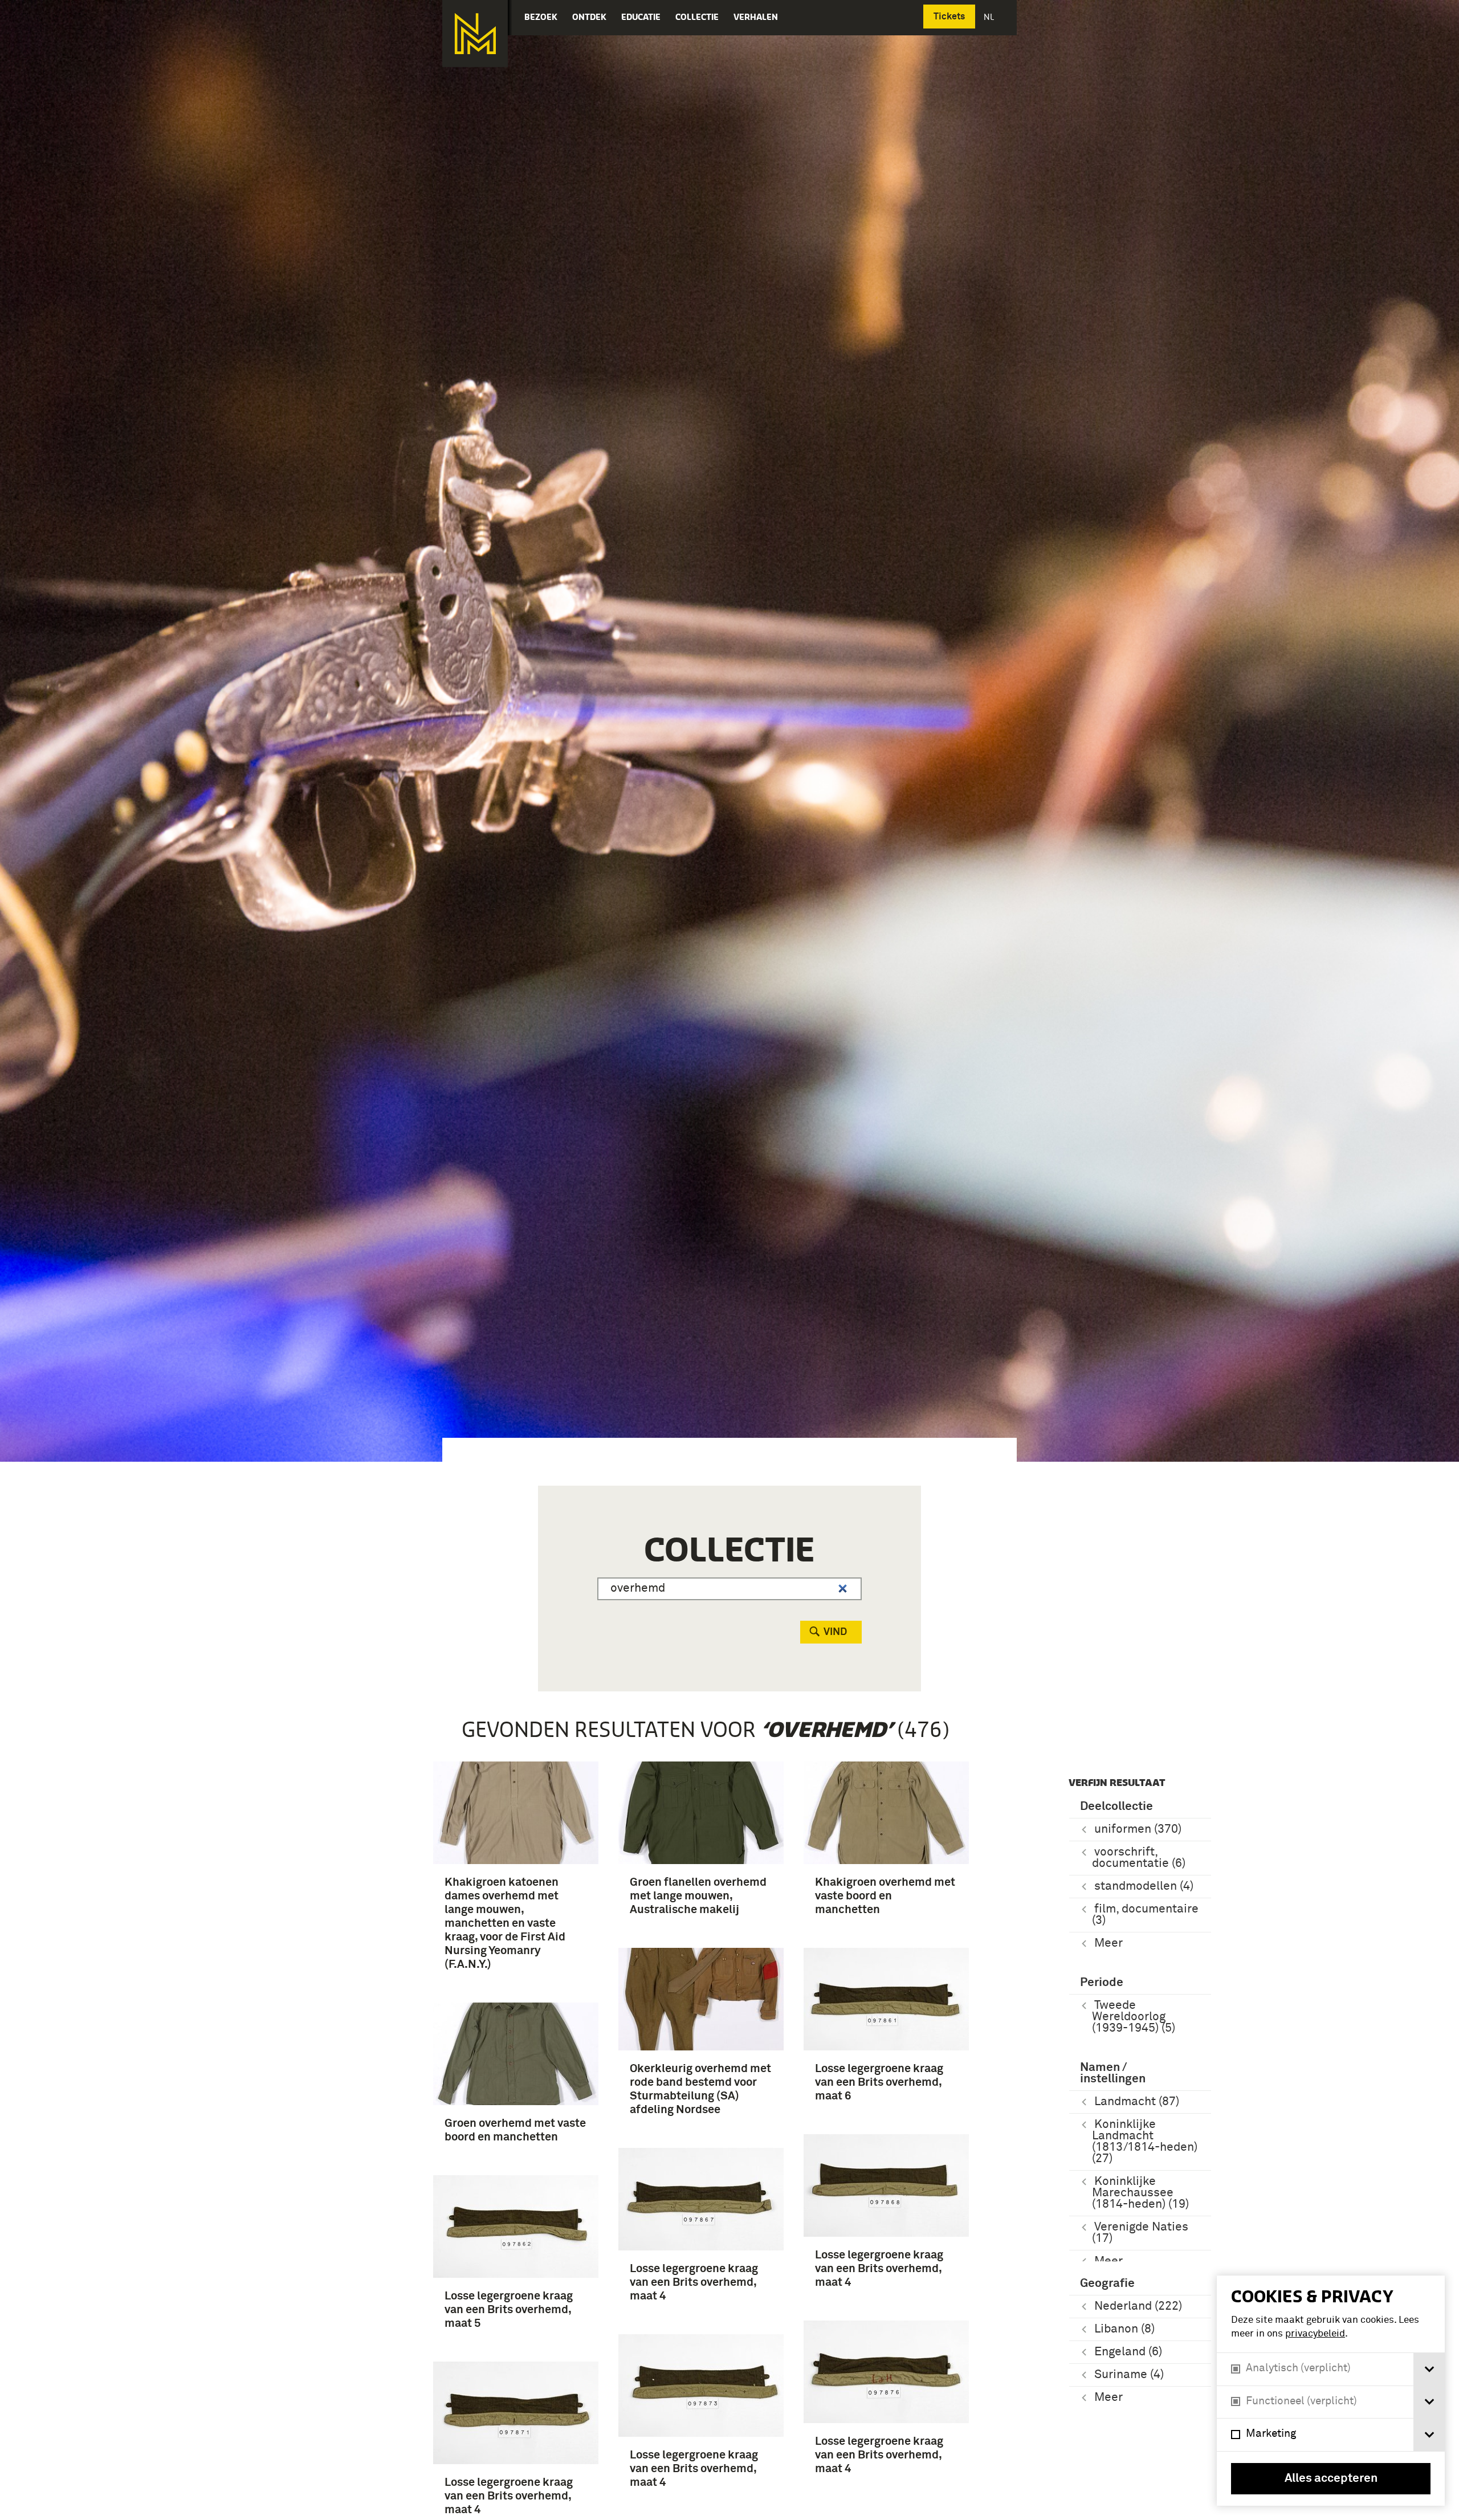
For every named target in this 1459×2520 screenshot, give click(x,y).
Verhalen (756, 17)
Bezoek (541, 17)
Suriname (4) (1129, 2375)
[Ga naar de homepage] (475, 34)
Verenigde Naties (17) (1140, 2233)
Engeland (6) (1128, 2352)
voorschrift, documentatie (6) (1139, 1858)
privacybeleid (1315, 2334)
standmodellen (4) (1144, 1887)
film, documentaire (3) (1145, 1915)
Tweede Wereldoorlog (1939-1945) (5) (1134, 2017)
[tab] (1429, 2369)
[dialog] (1331, 2391)
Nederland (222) (1138, 2307)
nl (990, 17)
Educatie (641, 17)
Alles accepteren (1331, 2479)
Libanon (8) (1124, 2329)
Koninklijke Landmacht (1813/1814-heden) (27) (1145, 2142)
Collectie (697, 17)
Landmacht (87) (1137, 2102)
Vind (835, 1632)
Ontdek (589, 17)
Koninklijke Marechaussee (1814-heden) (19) (1140, 2193)
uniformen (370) (1138, 1830)
